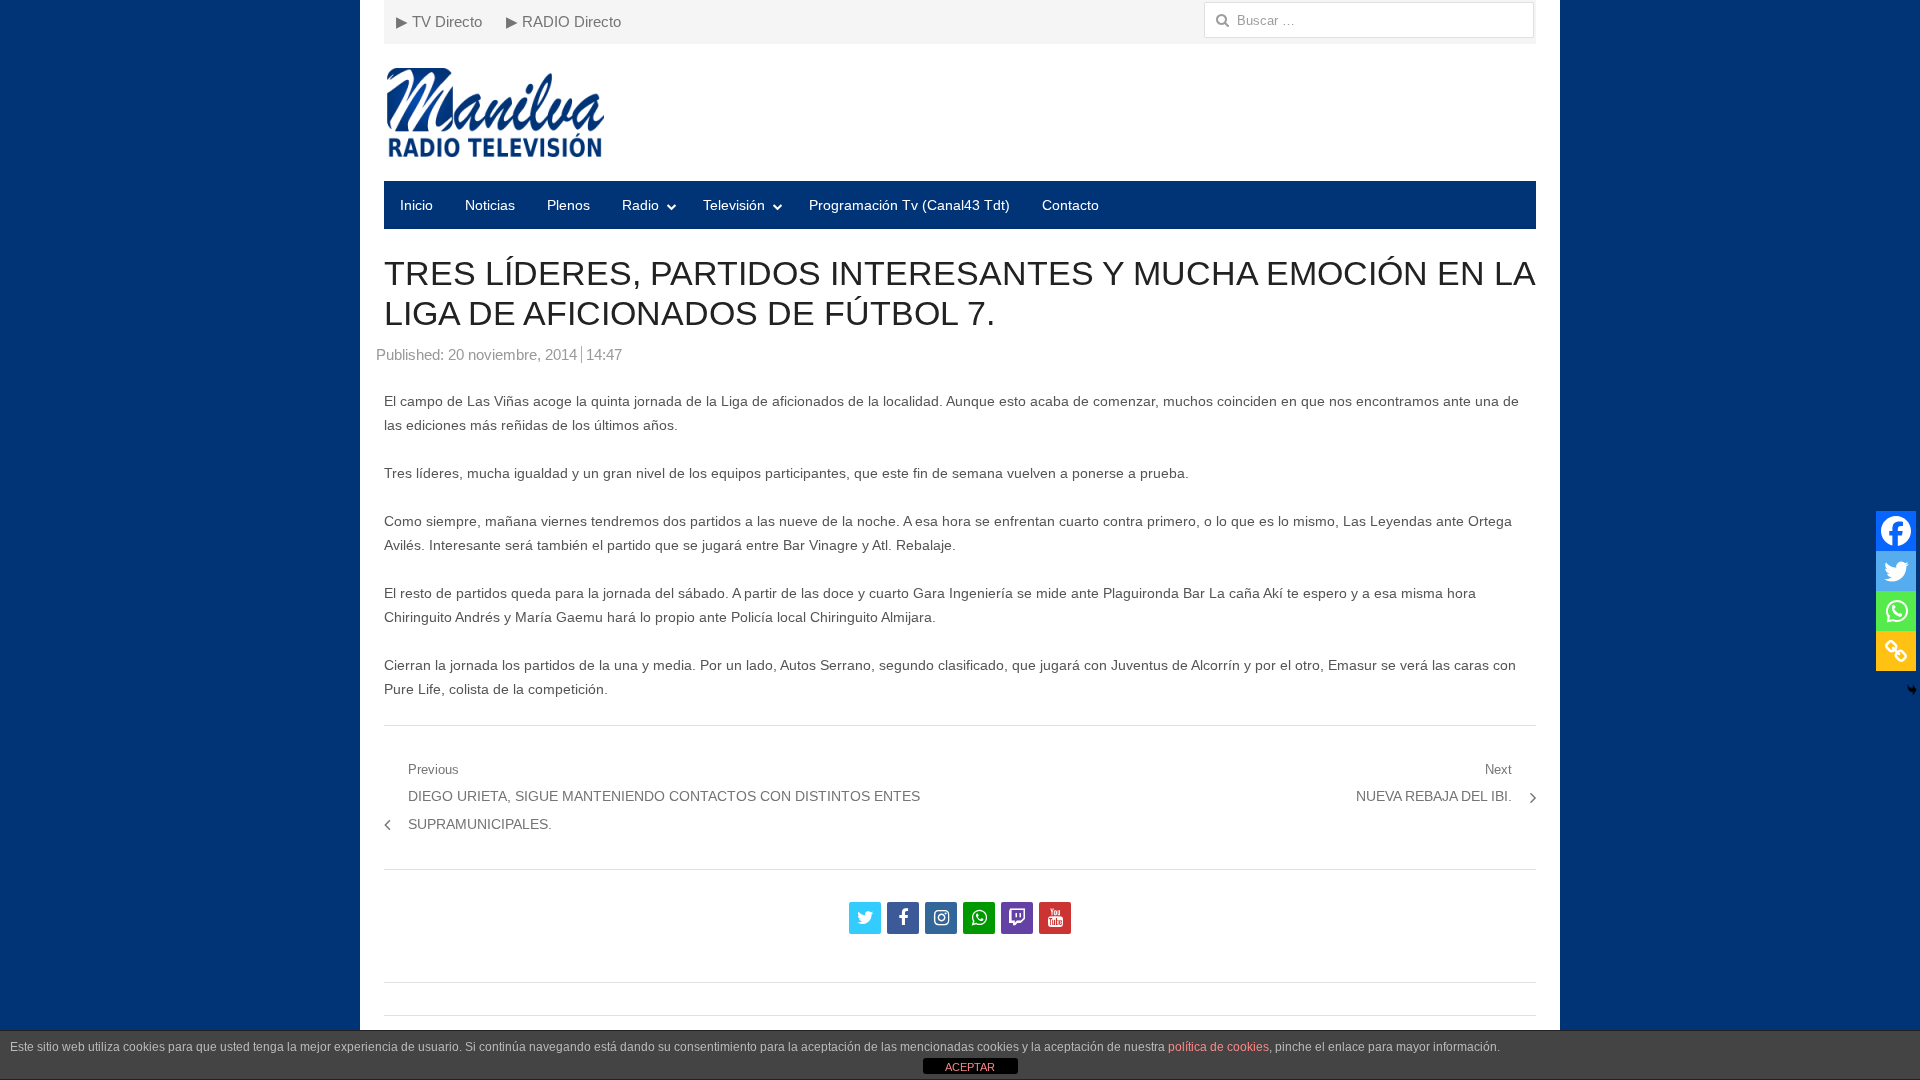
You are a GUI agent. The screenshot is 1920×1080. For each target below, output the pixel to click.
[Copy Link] (1896, 651)
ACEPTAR (970, 1067)
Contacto (1070, 205)
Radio (640, 205)
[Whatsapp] (1896, 611)
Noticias (490, 205)
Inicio (416, 205)
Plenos (568, 205)
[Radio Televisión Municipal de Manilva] (960, 112)
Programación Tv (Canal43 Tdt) (909, 205)
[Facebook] (1896, 531)
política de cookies (1218, 1047)
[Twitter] (1896, 571)
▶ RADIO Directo (563, 21)
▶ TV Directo (439, 21)
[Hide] (1912, 690)
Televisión (734, 205)
